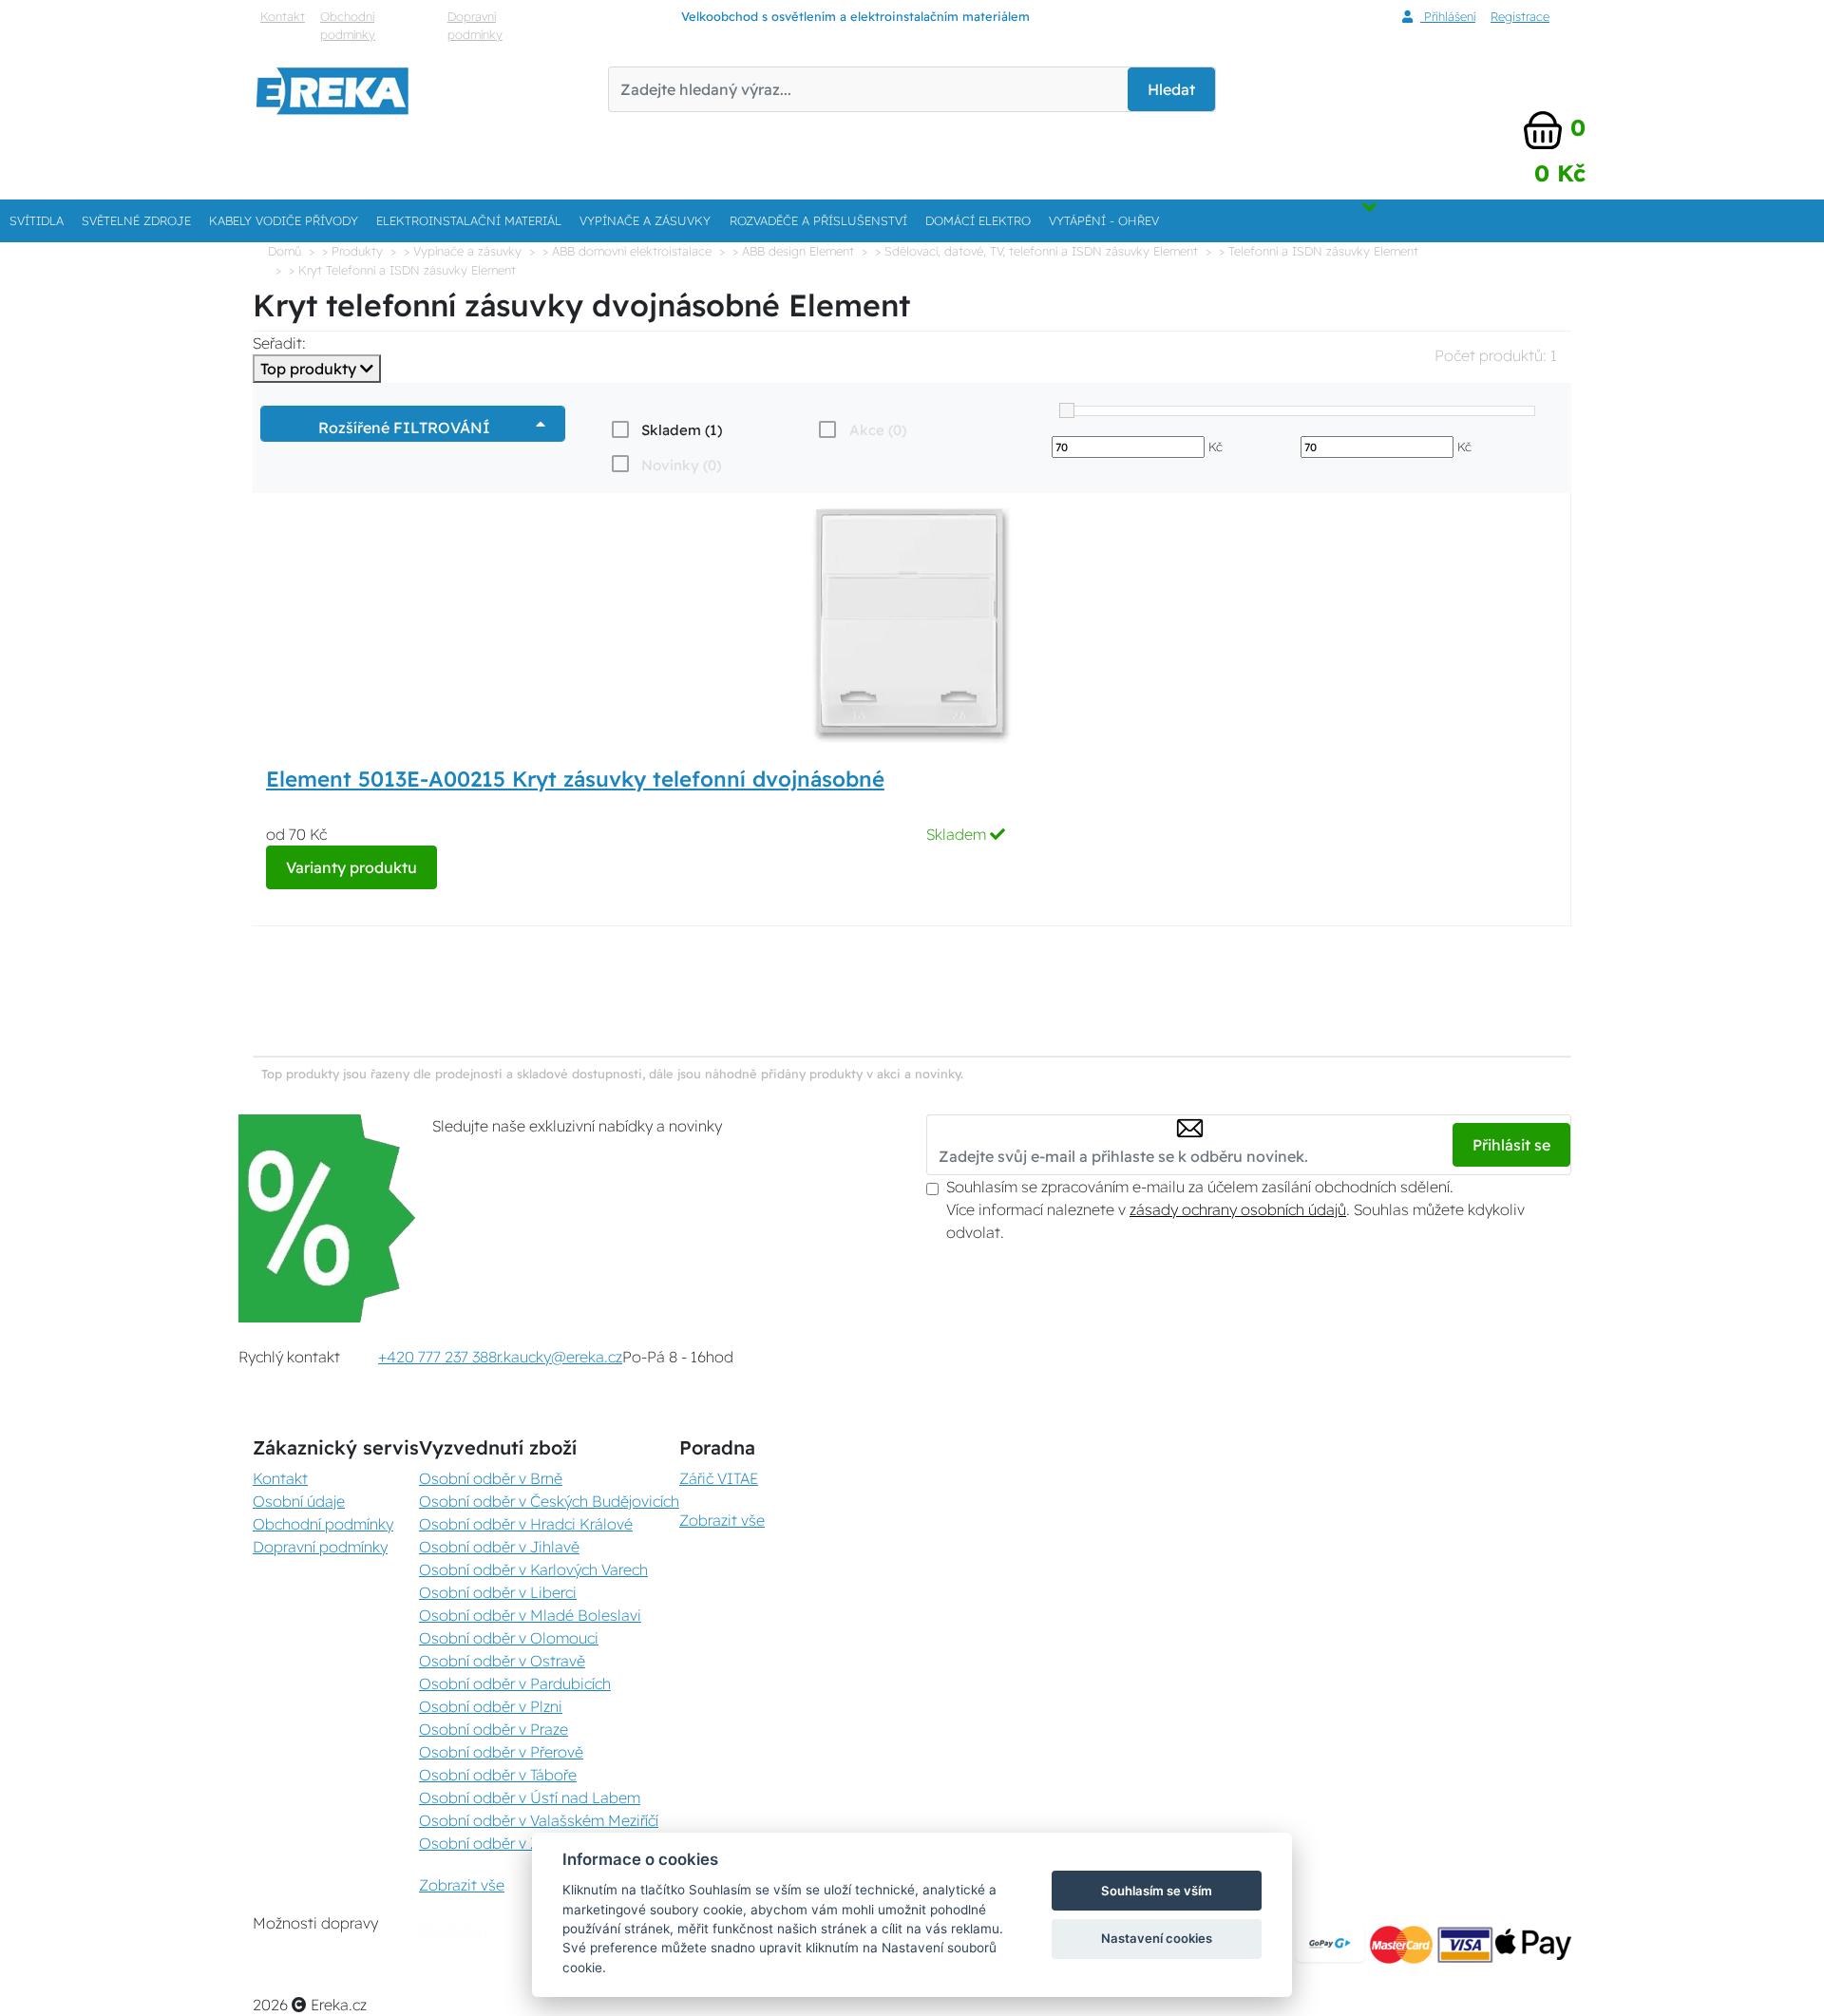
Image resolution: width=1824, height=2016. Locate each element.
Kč (1216, 447)
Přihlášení (1448, 16)
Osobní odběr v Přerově (501, 1752)
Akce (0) (878, 430)
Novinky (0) (681, 465)
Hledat (1171, 89)
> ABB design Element (793, 251)
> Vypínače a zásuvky (463, 251)
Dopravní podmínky (475, 25)
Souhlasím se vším (1157, 1891)
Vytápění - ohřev (1104, 220)
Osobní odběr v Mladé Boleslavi (530, 1615)
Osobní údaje (299, 1501)
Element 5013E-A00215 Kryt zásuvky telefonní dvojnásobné (575, 779)
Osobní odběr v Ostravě (502, 1661)
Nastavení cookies (1157, 1938)
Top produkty (310, 369)
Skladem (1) (682, 430)
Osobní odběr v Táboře (498, 1775)
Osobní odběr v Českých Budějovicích (549, 1501)
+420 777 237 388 (437, 1357)
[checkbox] (665, 429)
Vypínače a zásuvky (645, 220)
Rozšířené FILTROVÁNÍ (408, 428)
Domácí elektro (978, 220)
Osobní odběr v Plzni (491, 1706)
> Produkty (352, 251)
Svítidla (37, 220)
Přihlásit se (1511, 1145)
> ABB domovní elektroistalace (627, 251)
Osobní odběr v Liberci (498, 1592)
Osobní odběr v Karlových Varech (533, 1569)
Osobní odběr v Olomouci (509, 1638)
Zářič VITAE (719, 1478)
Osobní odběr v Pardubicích (515, 1683)
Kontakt (283, 16)
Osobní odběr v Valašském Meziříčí (539, 1820)
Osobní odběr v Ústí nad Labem (530, 1797)
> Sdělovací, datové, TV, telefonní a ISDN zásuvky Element (1036, 251)
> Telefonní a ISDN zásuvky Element (1319, 251)
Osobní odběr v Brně (491, 1478)
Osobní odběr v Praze (494, 1729)
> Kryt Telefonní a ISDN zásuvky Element (402, 270)
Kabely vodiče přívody (284, 220)
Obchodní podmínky (348, 25)
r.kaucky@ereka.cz (560, 1357)
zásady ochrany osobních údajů (1238, 1209)
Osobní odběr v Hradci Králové (526, 1524)
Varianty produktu (351, 867)
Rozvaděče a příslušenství (818, 220)
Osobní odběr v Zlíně (491, 1843)
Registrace (1520, 16)
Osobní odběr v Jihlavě (499, 1547)
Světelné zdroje (136, 220)
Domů (285, 251)
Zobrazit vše (462, 1885)
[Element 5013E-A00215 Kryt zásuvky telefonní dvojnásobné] (912, 623)
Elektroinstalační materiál (469, 220)
